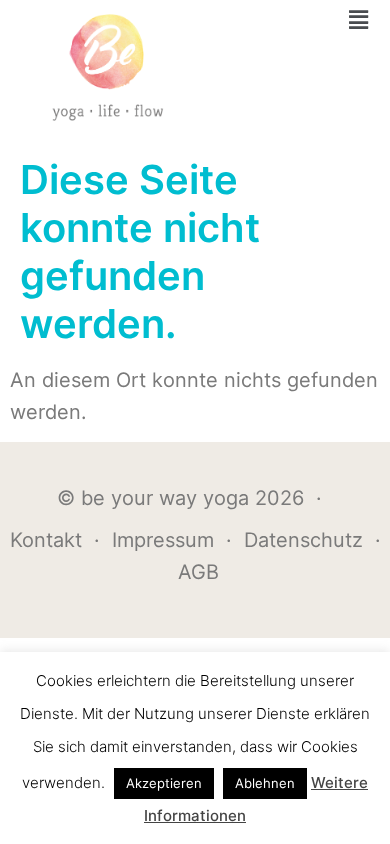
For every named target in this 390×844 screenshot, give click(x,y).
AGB (198, 572)
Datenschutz (303, 540)
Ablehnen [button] (265, 783)
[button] (359, 19)
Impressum (163, 540)
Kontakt (46, 540)
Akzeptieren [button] (164, 783)
